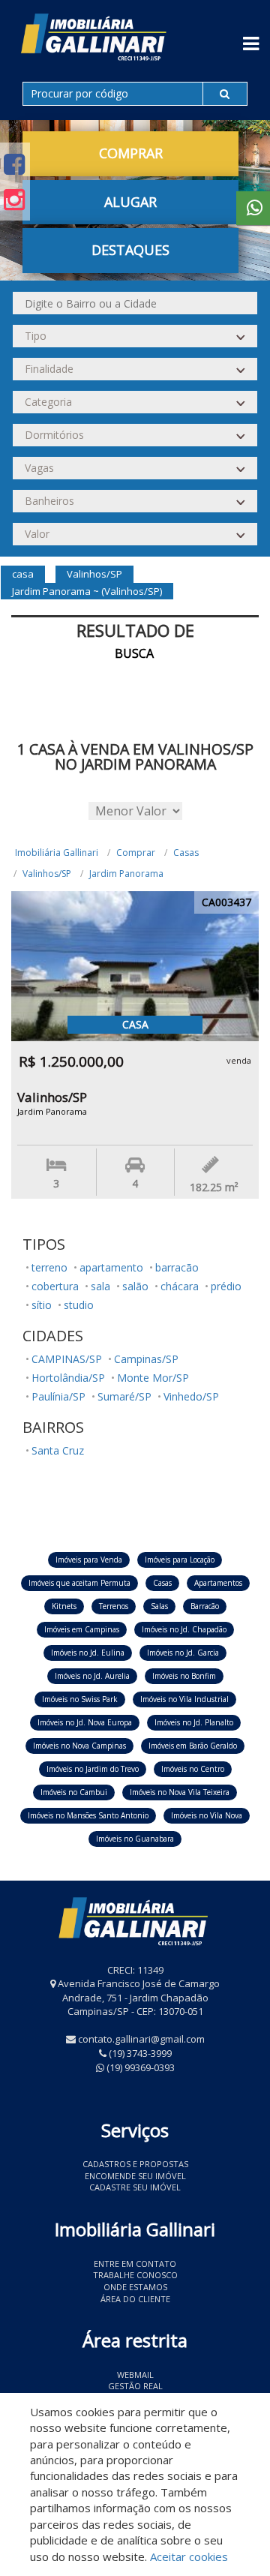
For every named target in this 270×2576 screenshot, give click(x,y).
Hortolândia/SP (68, 1378)
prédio (226, 1286)
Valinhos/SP (47, 874)
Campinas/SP (146, 1359)
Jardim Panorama (126, 874)
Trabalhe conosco (135, 2275)
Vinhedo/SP (191, 1396)
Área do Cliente (135, 2299)
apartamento (111, 1267)
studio (79, 1305)
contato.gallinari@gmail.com (141, 2039)
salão (135, 1286)
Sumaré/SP (124, 1396)
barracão (177, 1267)
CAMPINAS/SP (67, 1359)
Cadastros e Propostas (135, 2164)
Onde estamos (135, 2287)
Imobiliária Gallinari (57, 853)
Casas (186, 853)
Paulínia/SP (58, 1396)
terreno (49, 1267)
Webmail (135, 2375)
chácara (180, 1286)
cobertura (55, 1286)
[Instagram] (14, 199)
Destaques (130, 250)
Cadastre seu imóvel (135, 2187)
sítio (42, 1305)
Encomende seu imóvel (135, 2176)
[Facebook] (14, 164)
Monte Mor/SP (153, 1378)
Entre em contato (135, 2264)
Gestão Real (135, 2386)
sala (100, 1286)
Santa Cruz (58, 1450)
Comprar (136, 853)
